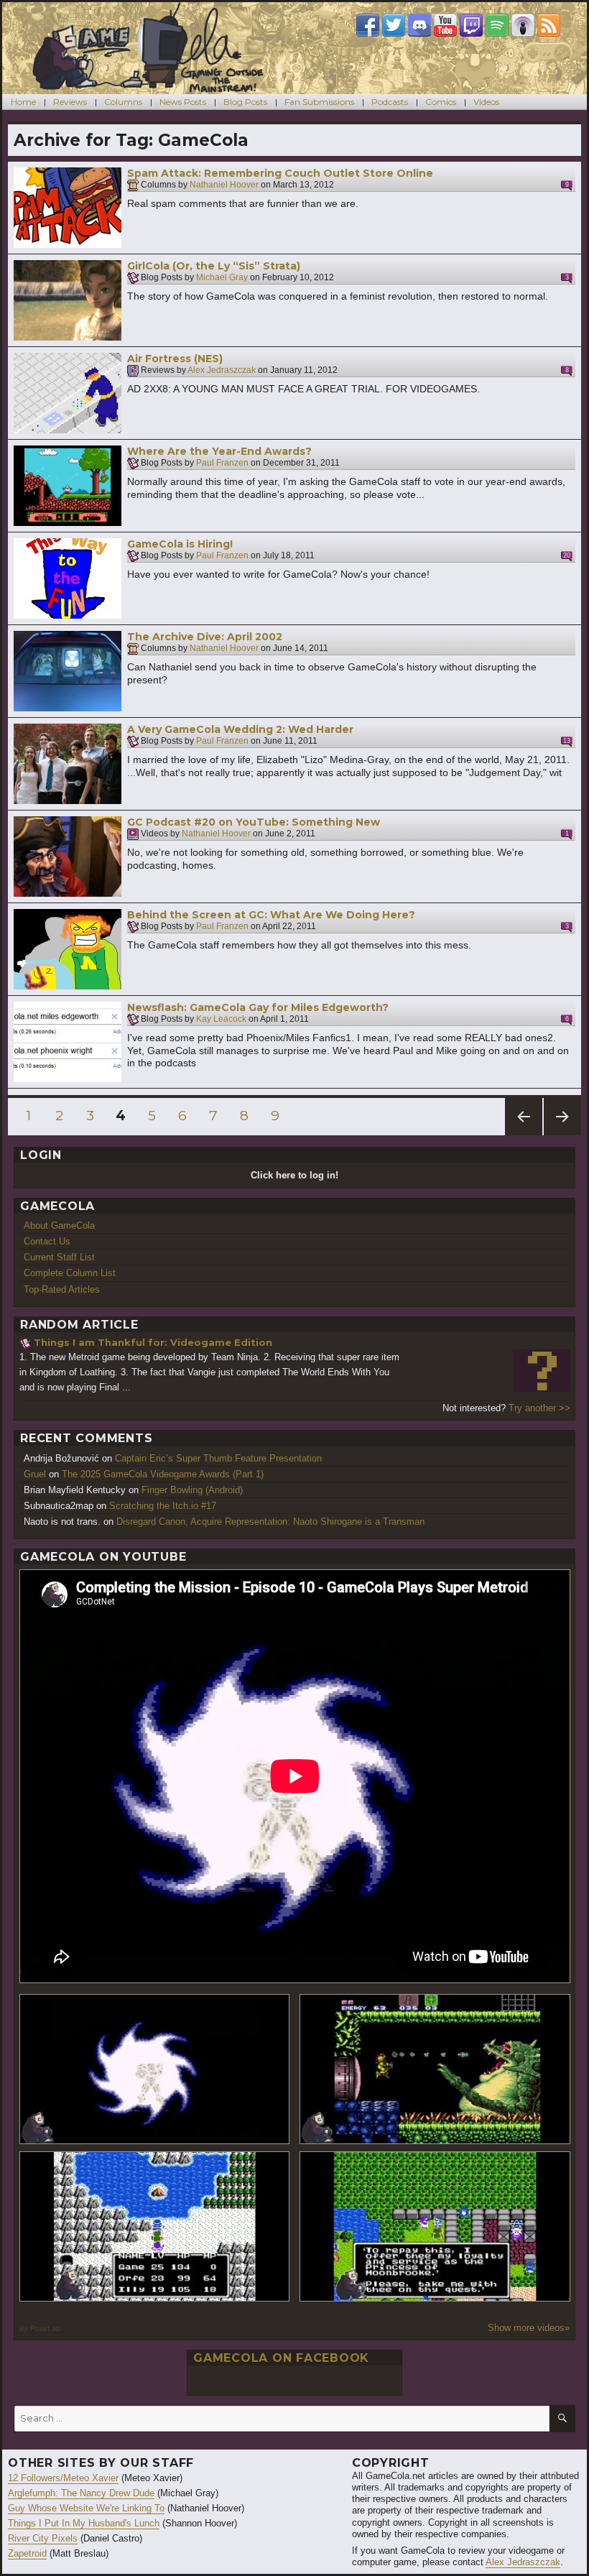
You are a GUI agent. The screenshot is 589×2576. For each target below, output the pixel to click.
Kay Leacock (221, 1020)
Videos (486, 102)
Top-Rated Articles (62, 1289)
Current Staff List (59, 1257)
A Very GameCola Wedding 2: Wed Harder (240, 729)
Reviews (70, 102)
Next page (562, 1135)
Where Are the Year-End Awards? (219, 451)
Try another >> (539, 1408)
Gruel (35, 1474)
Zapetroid (27, 2553)
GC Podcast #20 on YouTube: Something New (254, 822)
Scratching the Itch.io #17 (163, 1506)
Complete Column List (70, 1273)
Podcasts (390, 102)
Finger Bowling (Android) (192, 1490)
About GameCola (59, 1225)
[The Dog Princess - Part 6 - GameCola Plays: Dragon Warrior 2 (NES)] (435, 2226)
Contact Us (47, 1241)
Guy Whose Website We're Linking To (86, 2508)
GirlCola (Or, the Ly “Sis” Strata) (214, 266)
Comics (441, 102)
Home (23, 102)
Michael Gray (222, 278)
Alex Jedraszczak (222, 371)
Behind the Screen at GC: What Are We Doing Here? (271, 915)
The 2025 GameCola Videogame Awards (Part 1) (163, 1474)
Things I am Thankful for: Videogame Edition (153, 1342)
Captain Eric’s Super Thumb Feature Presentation (218, 1458)
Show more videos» (529, 2328)
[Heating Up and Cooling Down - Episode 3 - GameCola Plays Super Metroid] (435, 2069)
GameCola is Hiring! (180, 544)
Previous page (524, 1135)
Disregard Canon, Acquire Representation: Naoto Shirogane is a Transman (270, 1522)
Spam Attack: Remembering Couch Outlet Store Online (280, 173)
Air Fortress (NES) (175, 359)
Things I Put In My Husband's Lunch (84, 2523)
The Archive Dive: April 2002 (205, 637)
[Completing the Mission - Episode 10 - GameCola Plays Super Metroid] (155, 2069)
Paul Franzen (222, 463)
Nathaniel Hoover (224, 185)
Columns (123, 102)
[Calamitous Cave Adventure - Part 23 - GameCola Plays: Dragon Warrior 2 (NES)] (155, 2226)
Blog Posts (245, 102)
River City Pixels (43, 2538)
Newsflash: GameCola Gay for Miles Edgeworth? (258, 1007)
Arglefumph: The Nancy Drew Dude (81, 2493)
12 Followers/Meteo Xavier (63, 2478)
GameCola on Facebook (281, 2358)
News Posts (183, 102)
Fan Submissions (319, 102)
